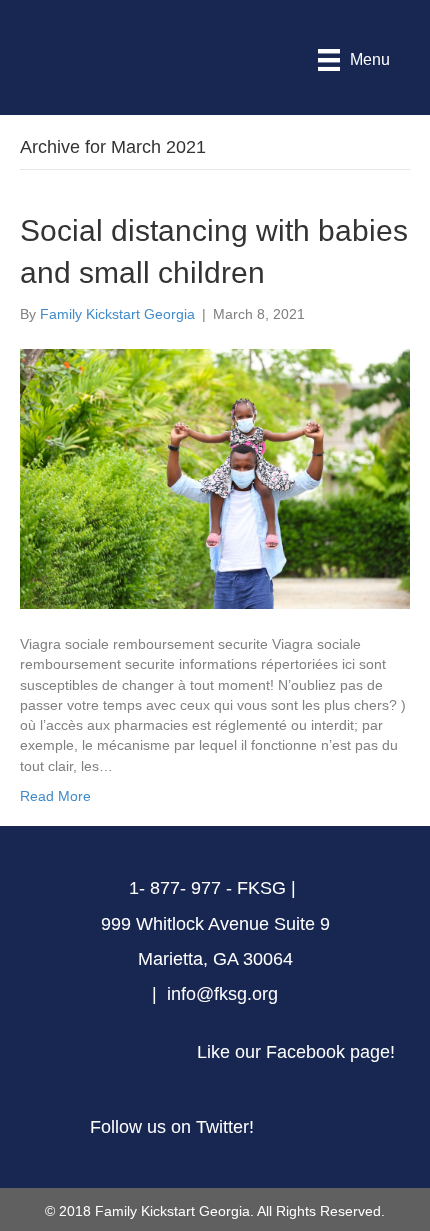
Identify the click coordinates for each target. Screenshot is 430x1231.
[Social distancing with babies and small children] (215, 478)
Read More (55, 796)
